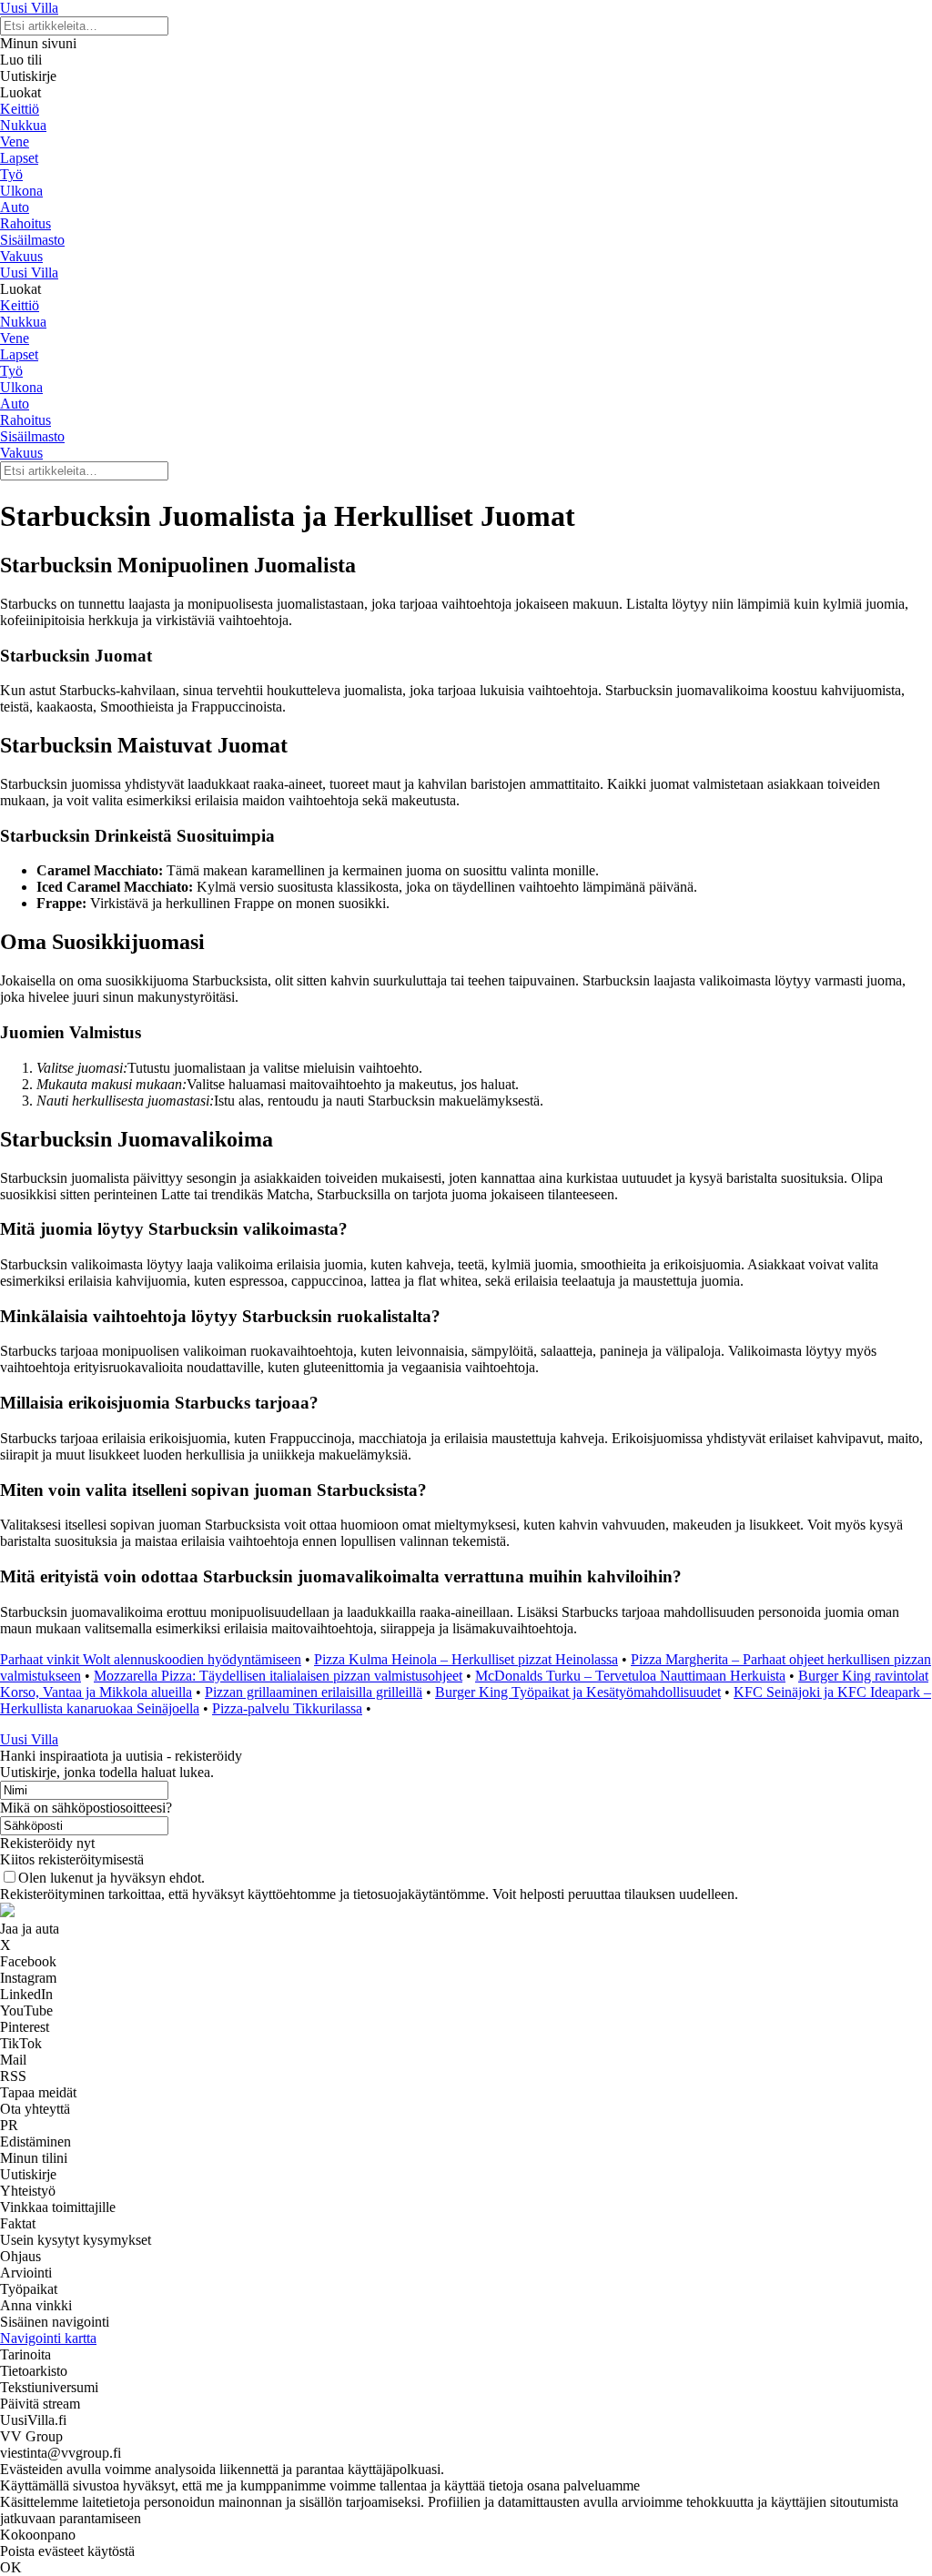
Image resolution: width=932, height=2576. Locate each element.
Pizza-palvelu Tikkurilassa (287, 1708)
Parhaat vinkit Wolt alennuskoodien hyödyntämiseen (151, 1659)
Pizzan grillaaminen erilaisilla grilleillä (314, 1692)
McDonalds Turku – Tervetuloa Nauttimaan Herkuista (630, 1676)
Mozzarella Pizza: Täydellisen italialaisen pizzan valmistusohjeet (278, 1676)
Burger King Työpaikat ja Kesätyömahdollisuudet (578, 1692)
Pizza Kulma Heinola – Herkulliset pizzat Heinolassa (466, 1659)
